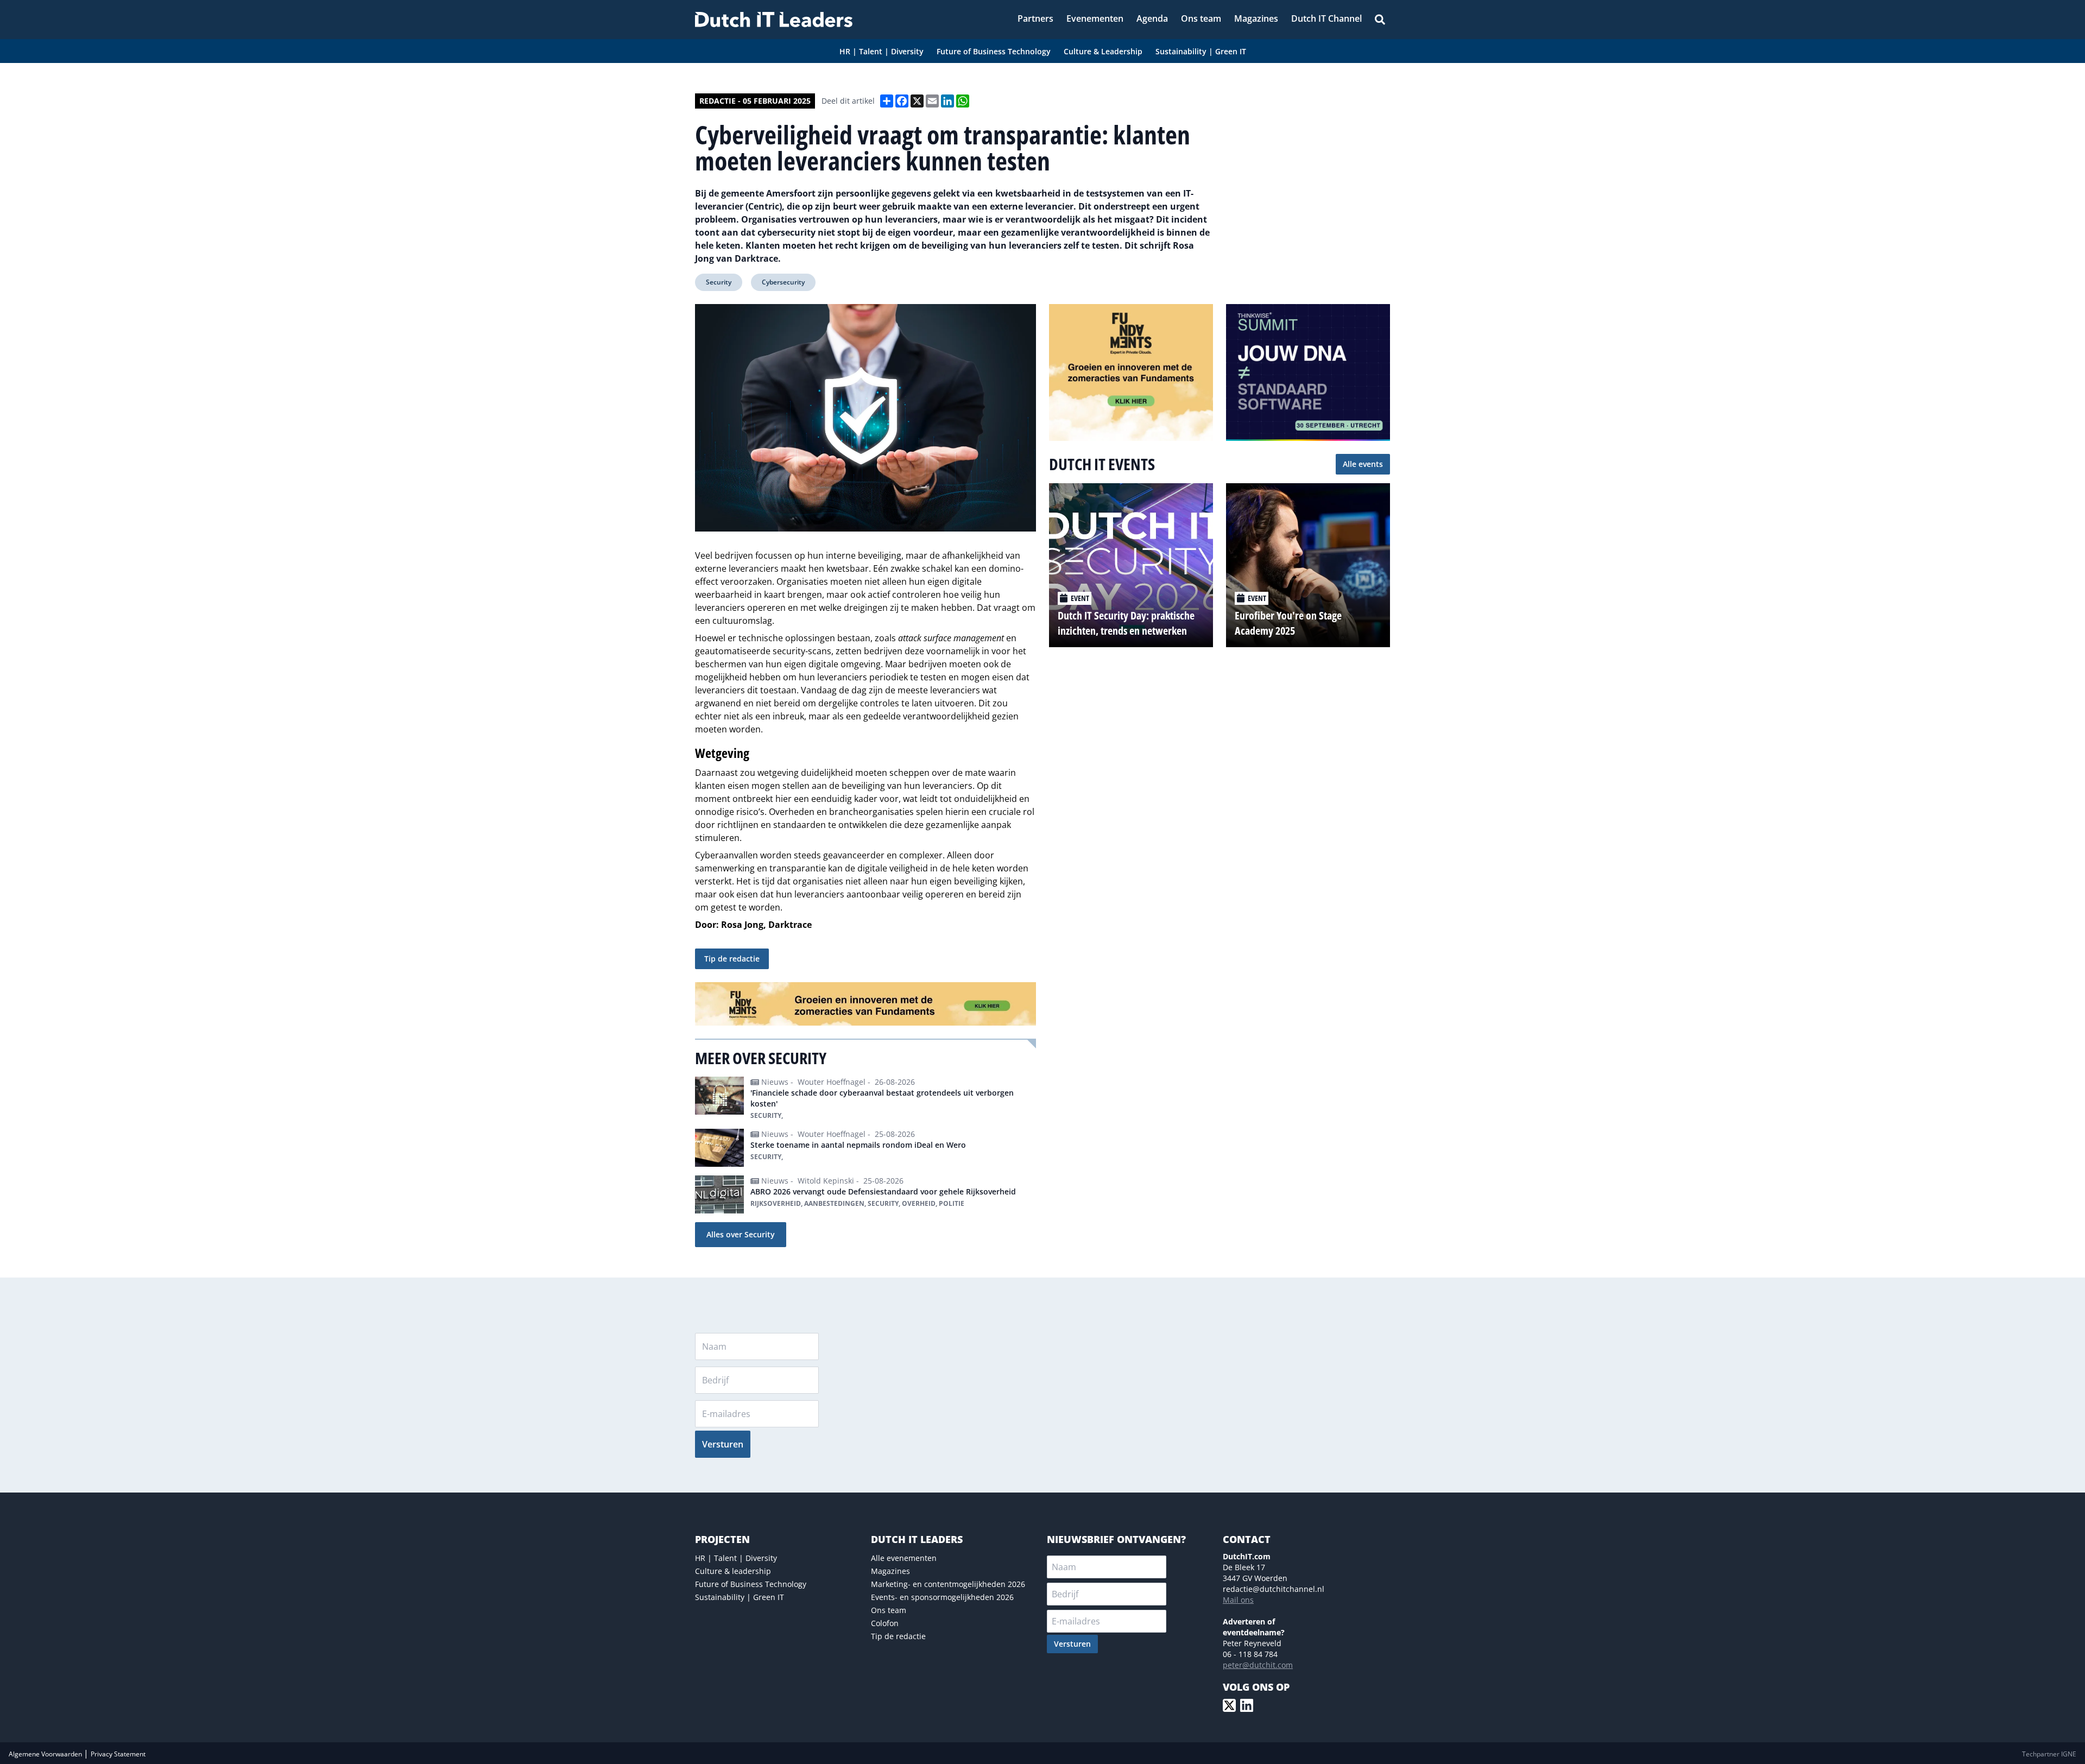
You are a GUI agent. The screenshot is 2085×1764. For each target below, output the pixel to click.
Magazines (890, 1571)
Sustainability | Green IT (740, 1597)
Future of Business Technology (751, 1584)
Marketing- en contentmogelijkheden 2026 (948, 1584)
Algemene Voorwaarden (46, 1754)
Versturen (723, 1444)
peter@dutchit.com (1258, 1665)
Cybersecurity (783, 282)
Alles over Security (741, 1234)
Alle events (1363, 464)
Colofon (885, 1623)
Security (719, 282)
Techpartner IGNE (2049, 1754)
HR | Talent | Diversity (736, 1558)
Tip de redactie (732, 959)
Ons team (889, 1610)
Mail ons (1238, 1600)
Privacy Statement (118, 1754)
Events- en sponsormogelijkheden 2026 (942, 1597)
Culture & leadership (733, 1571)
